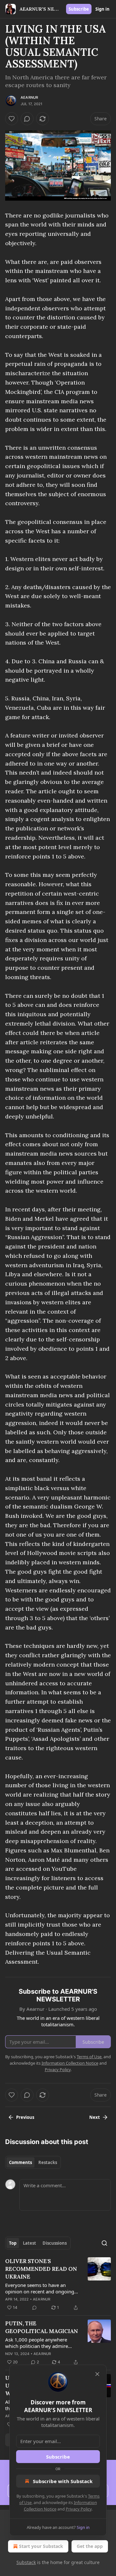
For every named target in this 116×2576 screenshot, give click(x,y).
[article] (58, 2284)
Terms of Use (89, 2057)
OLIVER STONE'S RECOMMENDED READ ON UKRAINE (41, 2269)
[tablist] (33, 2162)
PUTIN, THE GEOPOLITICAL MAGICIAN (42, 2327)
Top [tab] (13, 2243)
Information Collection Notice (70, 2063)
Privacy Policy (79, 2509)
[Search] (104, 2243)
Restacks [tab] (48, 2162)
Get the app (90, 2546)
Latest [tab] (29, 2243)
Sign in (102, 9)
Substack (26, 2562)
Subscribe (79, 9)
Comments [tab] (20, 2162)
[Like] (12, 119)
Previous (25, 2117)
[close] (97, 2374)
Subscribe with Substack (63, 2481)
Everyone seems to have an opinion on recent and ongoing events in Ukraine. (40, 2288)
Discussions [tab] (55, 2243)
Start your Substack (41, 2546)
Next (95, 2117)
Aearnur (29, 97)
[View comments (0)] (27, 119)
